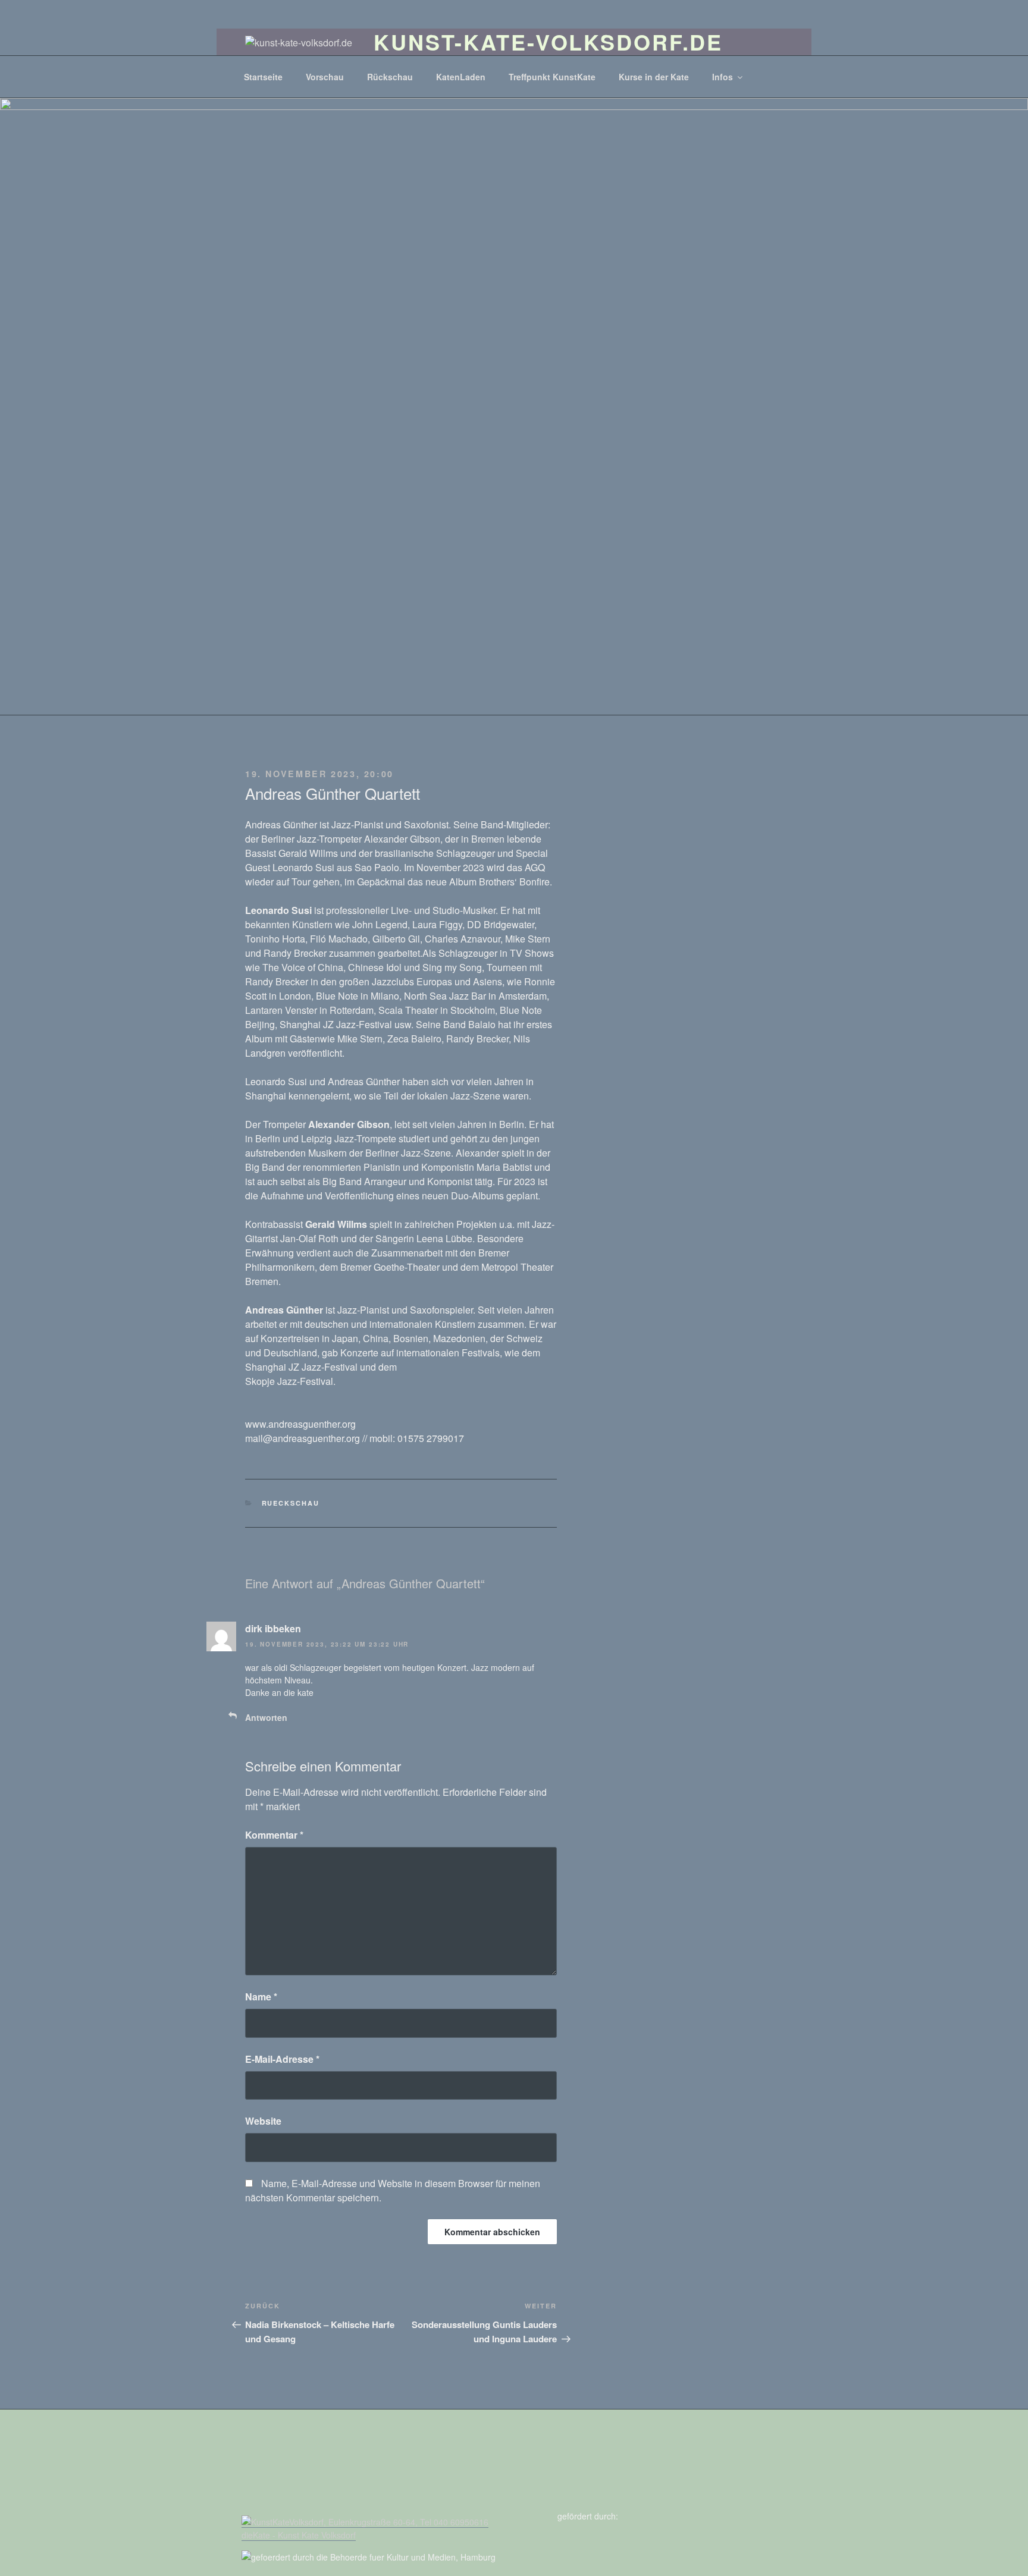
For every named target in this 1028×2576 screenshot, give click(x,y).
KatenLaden (461, 77)
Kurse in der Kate (654, 77)
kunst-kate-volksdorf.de (548, 42)
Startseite (263, 77)
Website (263, 2121)
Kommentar (274, 1835)
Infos (723, 77)
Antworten (266, 1717)
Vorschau (325, 77)
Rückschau (390, 77)
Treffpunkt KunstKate (552, 77)
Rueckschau (291, 1503)
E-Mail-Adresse (282, 2059)
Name (261, 1997)
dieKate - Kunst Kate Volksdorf (299, 2535)
